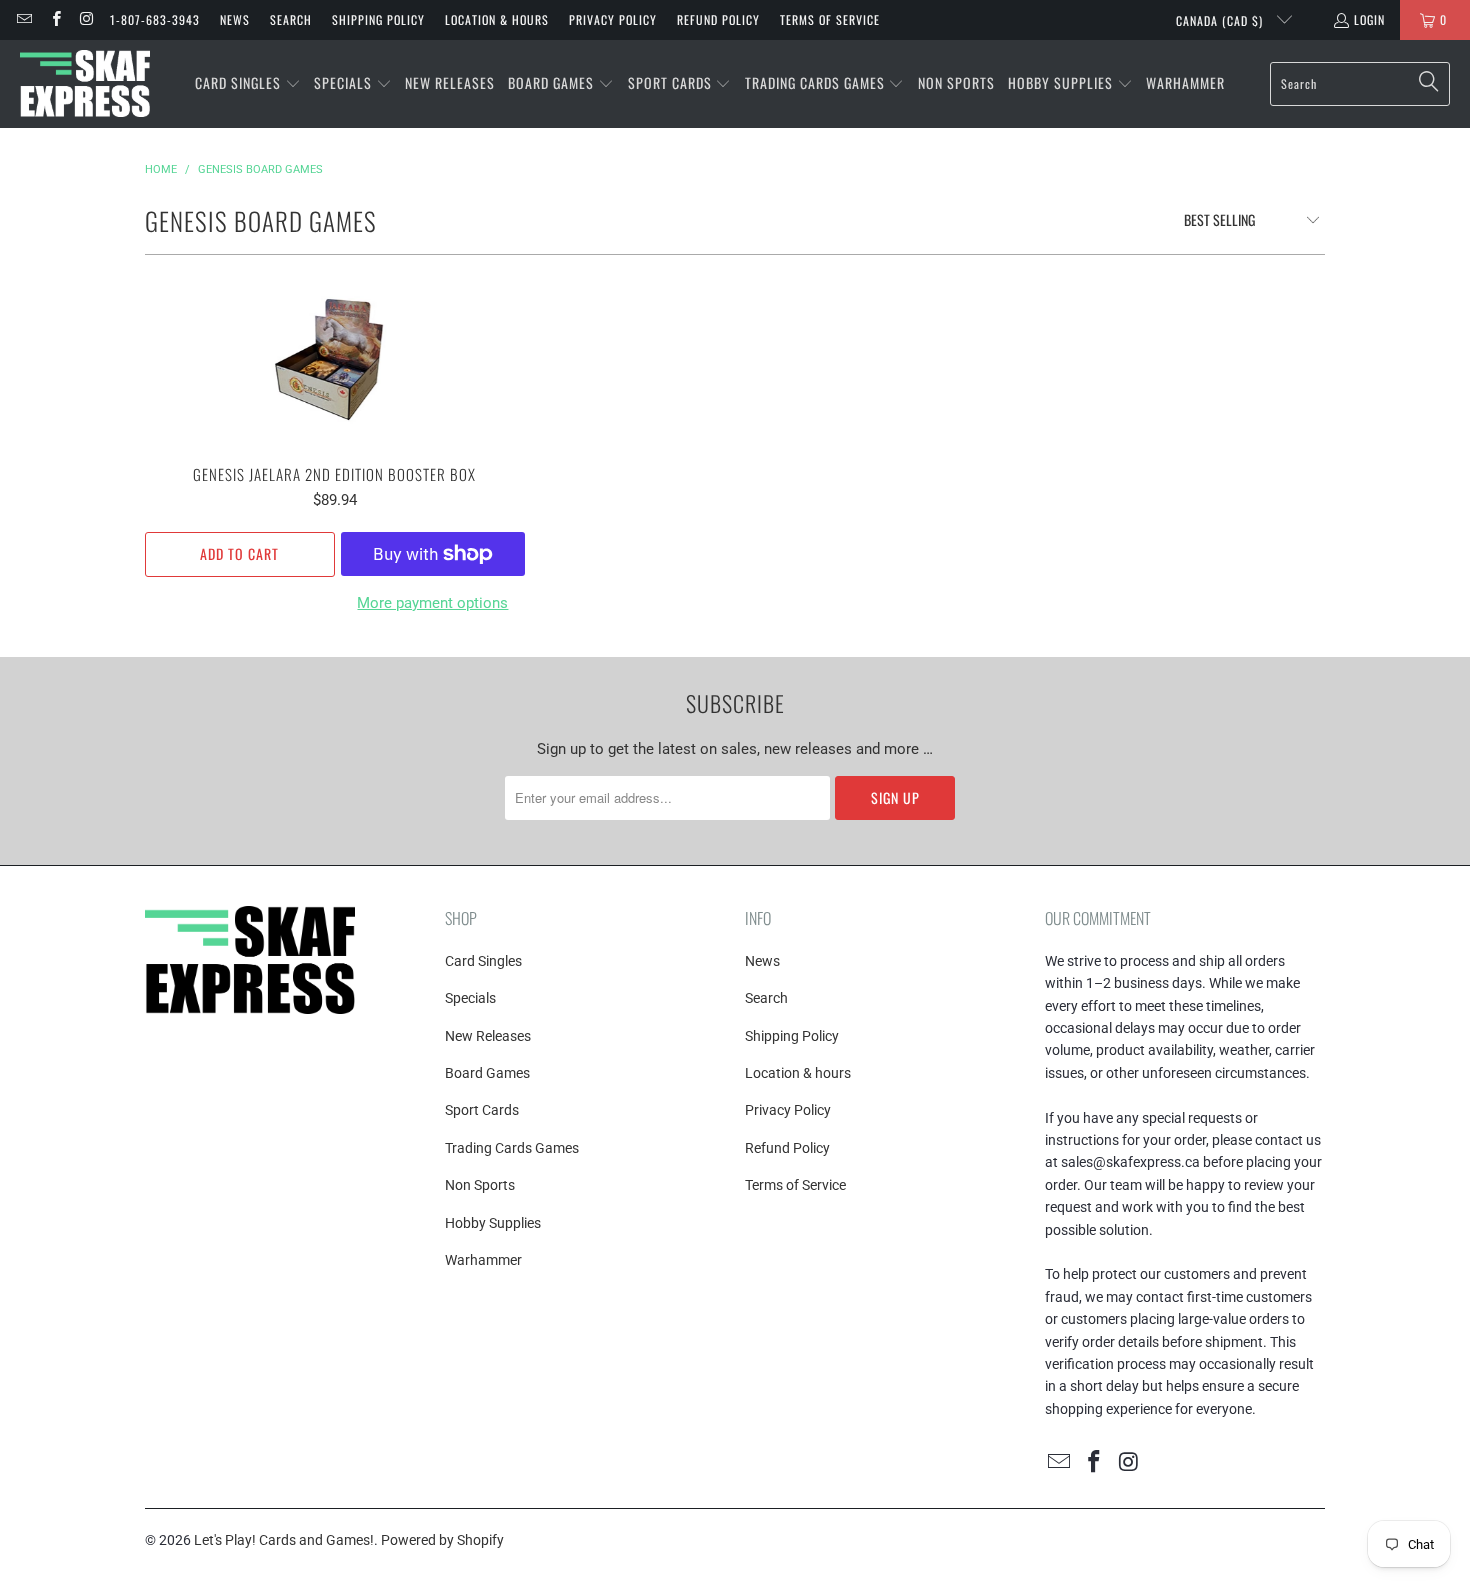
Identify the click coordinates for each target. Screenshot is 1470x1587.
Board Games (487, 1073)
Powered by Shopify (442, 1540)
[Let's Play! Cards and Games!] (85, 84)
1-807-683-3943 (155, 19)
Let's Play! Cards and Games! (284, 1540)
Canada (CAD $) (1221, 20)
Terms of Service (830, 19)
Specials (470, 998)
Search (291, 19)
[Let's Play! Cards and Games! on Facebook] (54, 19)
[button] (248, 84)
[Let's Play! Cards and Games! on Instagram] (86, 19)
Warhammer (483, 1260)
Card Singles (483, 961)
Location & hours (497, 19)
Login (1369, 19)
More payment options (432, 603)
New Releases (488, 1036)
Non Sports (480, 1185)
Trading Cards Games (512, 1148)
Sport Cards (482, 1110)
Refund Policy (718, 19)
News (235, 19)
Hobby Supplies (493, 1223)
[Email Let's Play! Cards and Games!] (23, 19)
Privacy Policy (613, 19)
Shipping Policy (378, 19)
